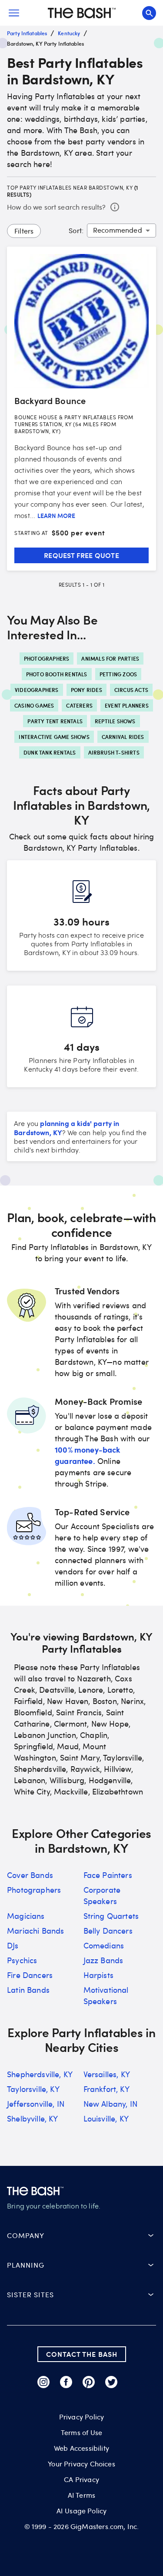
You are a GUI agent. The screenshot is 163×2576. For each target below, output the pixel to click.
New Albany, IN (110, 2104)
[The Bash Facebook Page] (66, 2382)
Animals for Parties (110, 658)
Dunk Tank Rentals (50, 752)
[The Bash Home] (82, 13)
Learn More (56, 516)
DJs (13, 1945)
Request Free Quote (81, 555)
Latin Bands (28, 1990)
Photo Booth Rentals (57, 674)
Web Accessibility (81, 2448)
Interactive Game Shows (54, 737)
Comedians (104, 1945)
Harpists (98, 1975)
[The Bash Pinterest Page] (89, 2382)
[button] (81, 2235)
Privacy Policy (81, 2417)
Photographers (47, 658)
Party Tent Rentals (55, 721)
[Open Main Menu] (14, 13)
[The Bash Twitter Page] (111, 2382)
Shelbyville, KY (33, 2118)
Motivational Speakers (106, 1995)
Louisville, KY (106, 2118)
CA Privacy (81, 2479)
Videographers (37, 690)
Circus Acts (131, 690)
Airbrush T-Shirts (114, 752)
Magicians (26, 1916)
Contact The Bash (82, 2354)
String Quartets (111, 1916)
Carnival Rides (123, 737)
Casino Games (34, 705)
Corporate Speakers (102, 1895)
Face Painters (108, 1875)
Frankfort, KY (106, 2089)
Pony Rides (86, 690)
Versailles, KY (107, 2074)
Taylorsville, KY (33, 2089)
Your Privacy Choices (81, 2464)
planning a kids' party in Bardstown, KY (67, 1128)
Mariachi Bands (35, 1931)
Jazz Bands (103, 1960)
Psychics (22, 1960)
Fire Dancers (30, 1975)
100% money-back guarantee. (88, 1455)
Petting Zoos (118, 674)
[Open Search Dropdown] (149, 13)
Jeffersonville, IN (36, 2104)
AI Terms (81, 2495)
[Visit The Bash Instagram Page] (43, 2382)
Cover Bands (30, 1875)
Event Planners (127, 705)
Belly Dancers (108, 1931)
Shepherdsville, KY (40, 2074)
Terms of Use (81, 2432)
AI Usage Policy (82, 2511)
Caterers (79, 705)
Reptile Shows (115, 721)
